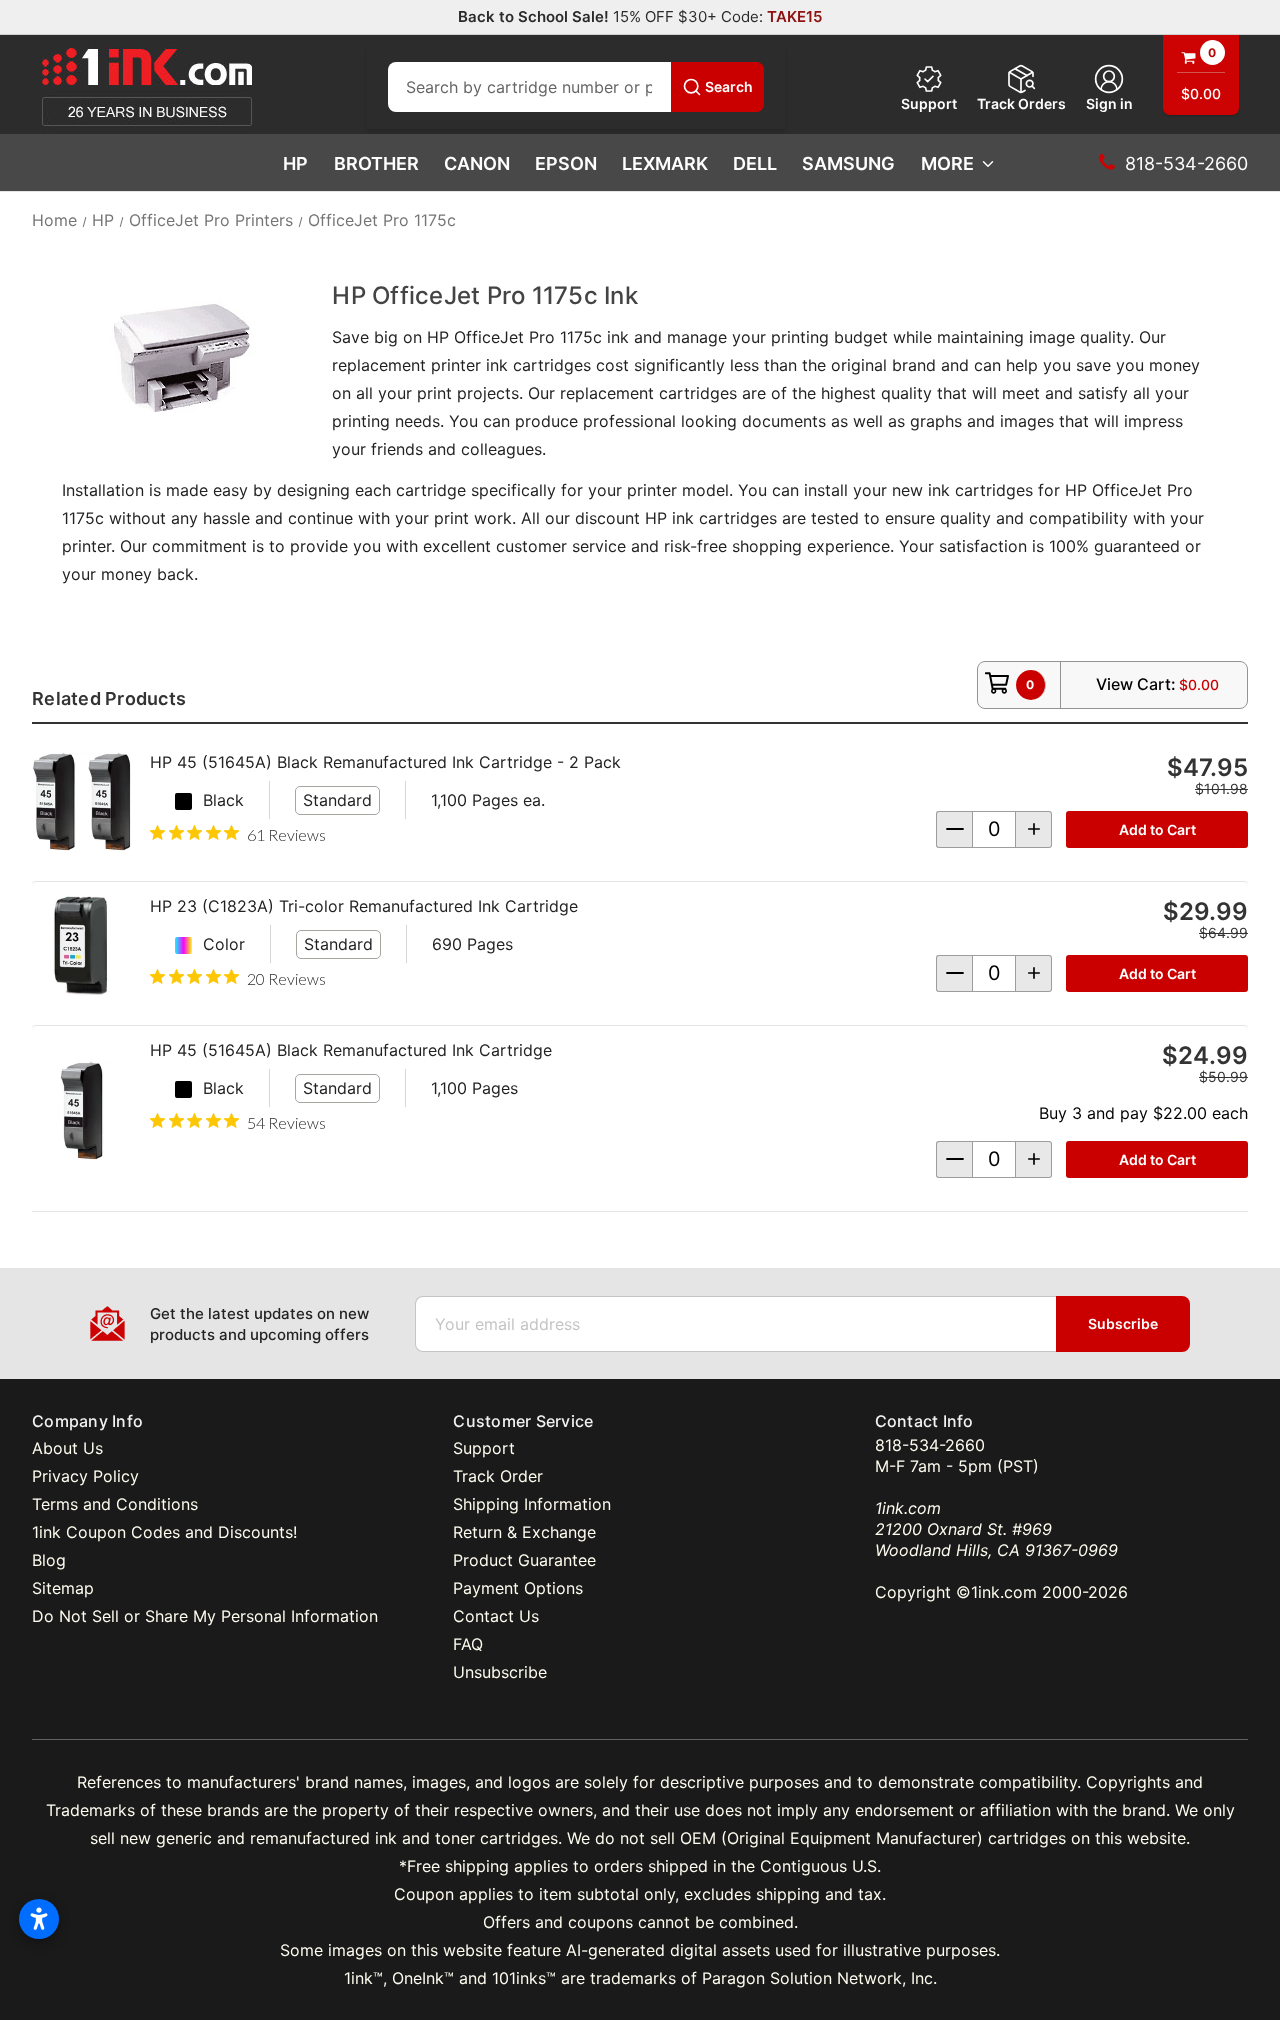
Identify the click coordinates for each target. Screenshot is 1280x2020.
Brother (376, 163)
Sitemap (63, 1588)
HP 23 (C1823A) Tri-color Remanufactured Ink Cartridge (364, 906)
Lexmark (665, 163)
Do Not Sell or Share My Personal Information (205, 1616)
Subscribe (1123, 1323)
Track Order (498, 1476)
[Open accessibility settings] (39, 1919)
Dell (755, 163)
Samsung (848, 163)
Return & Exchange (524, 1532)
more (947, 163)
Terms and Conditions (115, 1504)
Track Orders (1021, 103)
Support (929, 103)
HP (295, 163)
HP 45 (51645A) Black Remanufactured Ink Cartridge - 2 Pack (385, 762)
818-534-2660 (930, 1445)
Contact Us (496, 1616)
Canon (477, 163)
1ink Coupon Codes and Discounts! (164, 1532)
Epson (566, 163)
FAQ (468, 1644)
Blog (49, 1560)
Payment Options (518, 1588)
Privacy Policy (85, 1476)
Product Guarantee (524, 1560)
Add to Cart (1157, 829)
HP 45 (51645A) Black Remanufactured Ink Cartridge (351, 1050)
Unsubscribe (500, 1672)
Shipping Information (532, 1504)
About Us (67, 1448)
